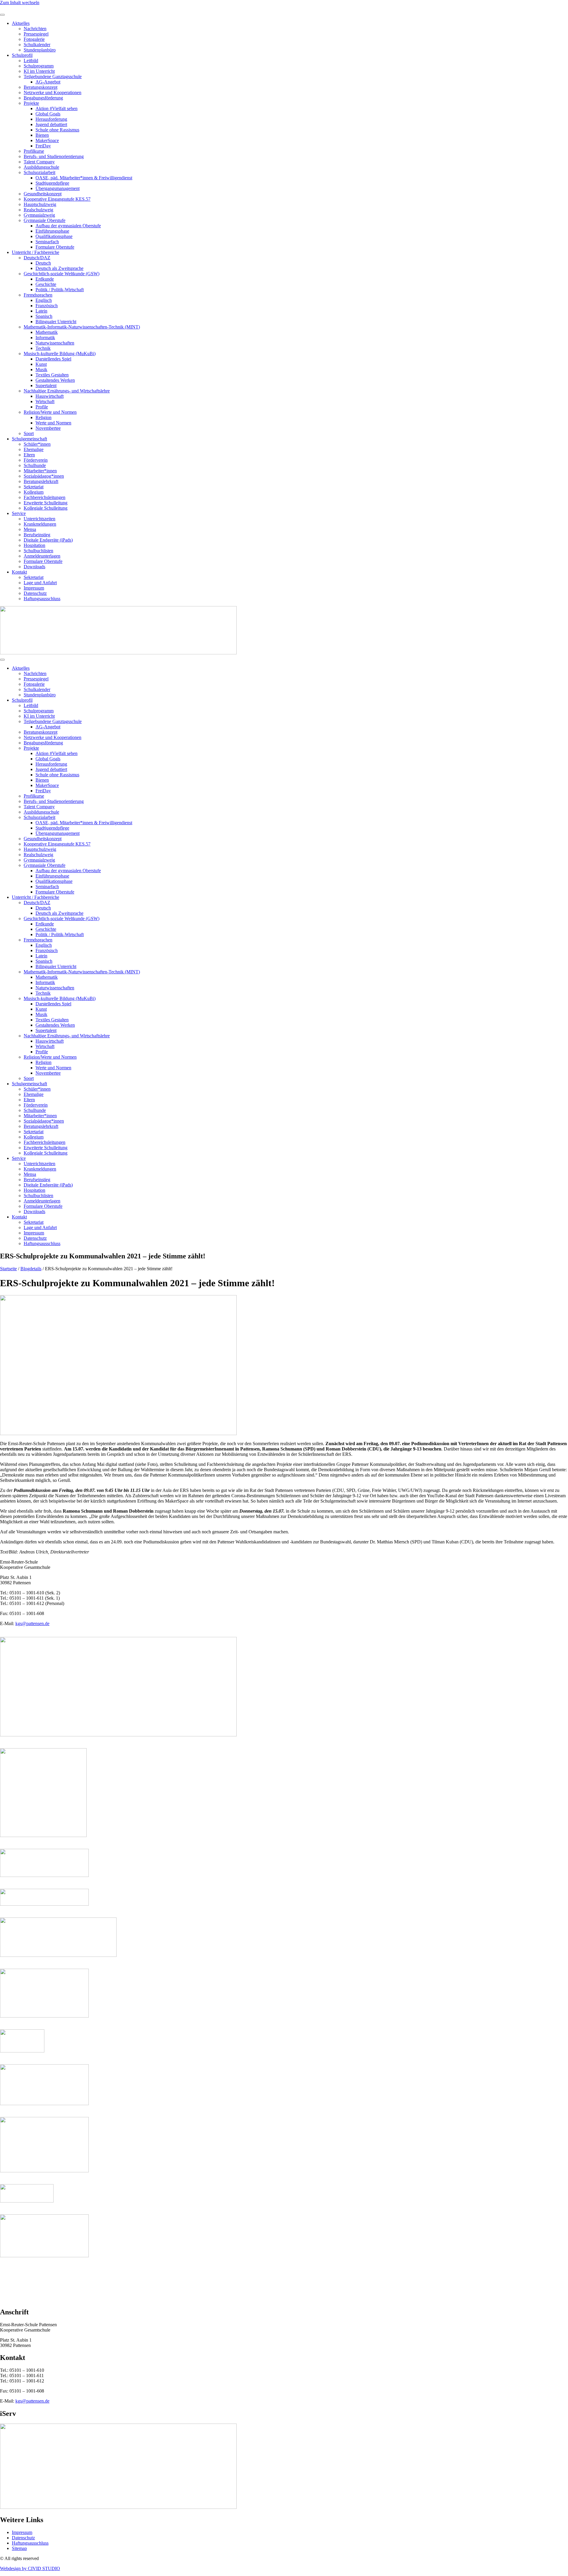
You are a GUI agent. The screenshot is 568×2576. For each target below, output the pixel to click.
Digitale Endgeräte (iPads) (48, 540)
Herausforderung (51, 119)
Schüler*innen (37, 444)
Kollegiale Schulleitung (46, 508)
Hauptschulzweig (40, 204)
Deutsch (43, 263)
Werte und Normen (53, 423)
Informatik (45, 338)
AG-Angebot (48, 82)
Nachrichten (35, 29)
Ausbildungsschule (41, 167)
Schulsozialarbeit (39, 172)
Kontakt (19, 572)
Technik (43, 348)
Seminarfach (47, 242)
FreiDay (43, 146)
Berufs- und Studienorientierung (54, 156)
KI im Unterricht (39, 71)
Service (19, 513)
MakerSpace (47, 140)
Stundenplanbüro (40, 50)
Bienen (42, 135)
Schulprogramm (39, 66)
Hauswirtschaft (50, 396)
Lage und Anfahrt (40, 583)
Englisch (44, 300)
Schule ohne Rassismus (57, 130)
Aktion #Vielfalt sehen (57, 108)
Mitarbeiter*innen (40, 471)
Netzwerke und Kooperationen (53, 92)
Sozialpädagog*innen (44, 476)
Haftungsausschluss (42, 599)
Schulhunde (35, 465)
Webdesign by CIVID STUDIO (30, 2568)
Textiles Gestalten (52, 375)
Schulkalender (37, 45)
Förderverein (36, 460)
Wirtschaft (45, 401)
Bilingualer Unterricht (56, 322)
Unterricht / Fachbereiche (35, 252)
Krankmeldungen (40, 524)
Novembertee (48, 428)
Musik (41, 370)
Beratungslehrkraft (41, 481)
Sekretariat (34, 487)
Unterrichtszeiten (39, 519)
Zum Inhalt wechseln (20, 3)
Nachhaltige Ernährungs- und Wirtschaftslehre (67, 391)
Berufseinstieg (37, 535)
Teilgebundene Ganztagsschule (53, 77)
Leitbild (31, 61)
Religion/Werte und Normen (50, 412)
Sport (29, 433)
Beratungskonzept (41, 87)
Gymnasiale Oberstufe (45, 220)
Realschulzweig (38, 210)
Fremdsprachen (38, 295)
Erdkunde (45, 279)
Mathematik (47, 332)
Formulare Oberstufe (55, 247)
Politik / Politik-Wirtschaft (60, 290)
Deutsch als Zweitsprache (59, 268)
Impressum (34, 588)
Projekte (31, 103)
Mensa (30, 529)
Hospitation (34, 545)
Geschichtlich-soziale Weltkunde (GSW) (62, 274)
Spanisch (44, 316)
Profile (42, 407)
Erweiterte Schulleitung (46, 503)
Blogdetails (31, 1269)
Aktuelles (21, 23)
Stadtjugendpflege (52, 183)
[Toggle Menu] (2, 15)
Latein (41, 311)
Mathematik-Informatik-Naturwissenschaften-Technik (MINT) (82, 327)
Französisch (47, 306)
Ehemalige (34, 449)
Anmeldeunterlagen (42, 556)
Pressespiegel (36, 34)
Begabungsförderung (43, 98)
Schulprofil (22, 55)
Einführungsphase (52, 231)
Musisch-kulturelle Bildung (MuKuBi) (60, 354)
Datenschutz (35, 593)
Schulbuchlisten (38, 551)
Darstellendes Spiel (53, 359)
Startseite (8, 1269)
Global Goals (48, 114)
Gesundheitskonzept (43, 194)
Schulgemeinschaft (29, 439)
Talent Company (39, 162)
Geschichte (46, 284)
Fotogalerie (34, 39)
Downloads (34, 567)
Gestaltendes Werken (55, 380)
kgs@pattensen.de (32, 1623)
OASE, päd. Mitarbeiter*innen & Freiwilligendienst (84, 178)
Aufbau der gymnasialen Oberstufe (68, 226)
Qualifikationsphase (54, 236)
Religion (43, 417)
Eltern (29, 455)
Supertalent (46, 385)
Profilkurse (34, 151)
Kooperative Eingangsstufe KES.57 (57, 199)
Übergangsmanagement (58, 188)
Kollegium (34, 492)
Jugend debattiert (51, 124)
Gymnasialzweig (39, 215)
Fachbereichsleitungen (45, 497)
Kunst (41, 364)
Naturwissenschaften (55, 343)
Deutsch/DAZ (37, 258)
